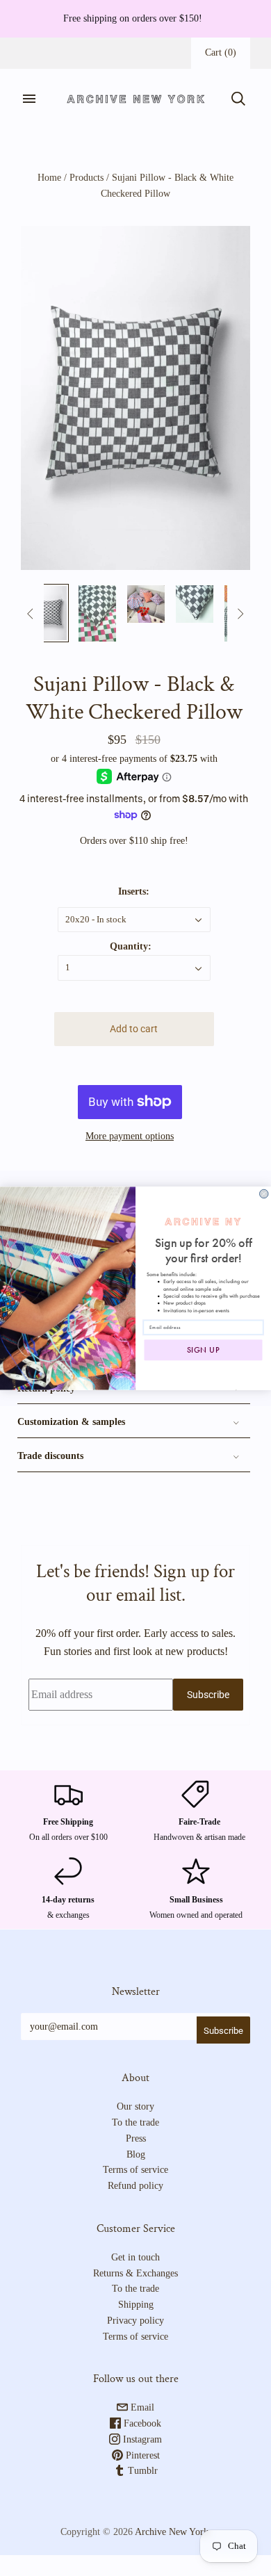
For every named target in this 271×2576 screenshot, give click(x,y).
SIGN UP (204, 1350)
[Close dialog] (264, 1194)
